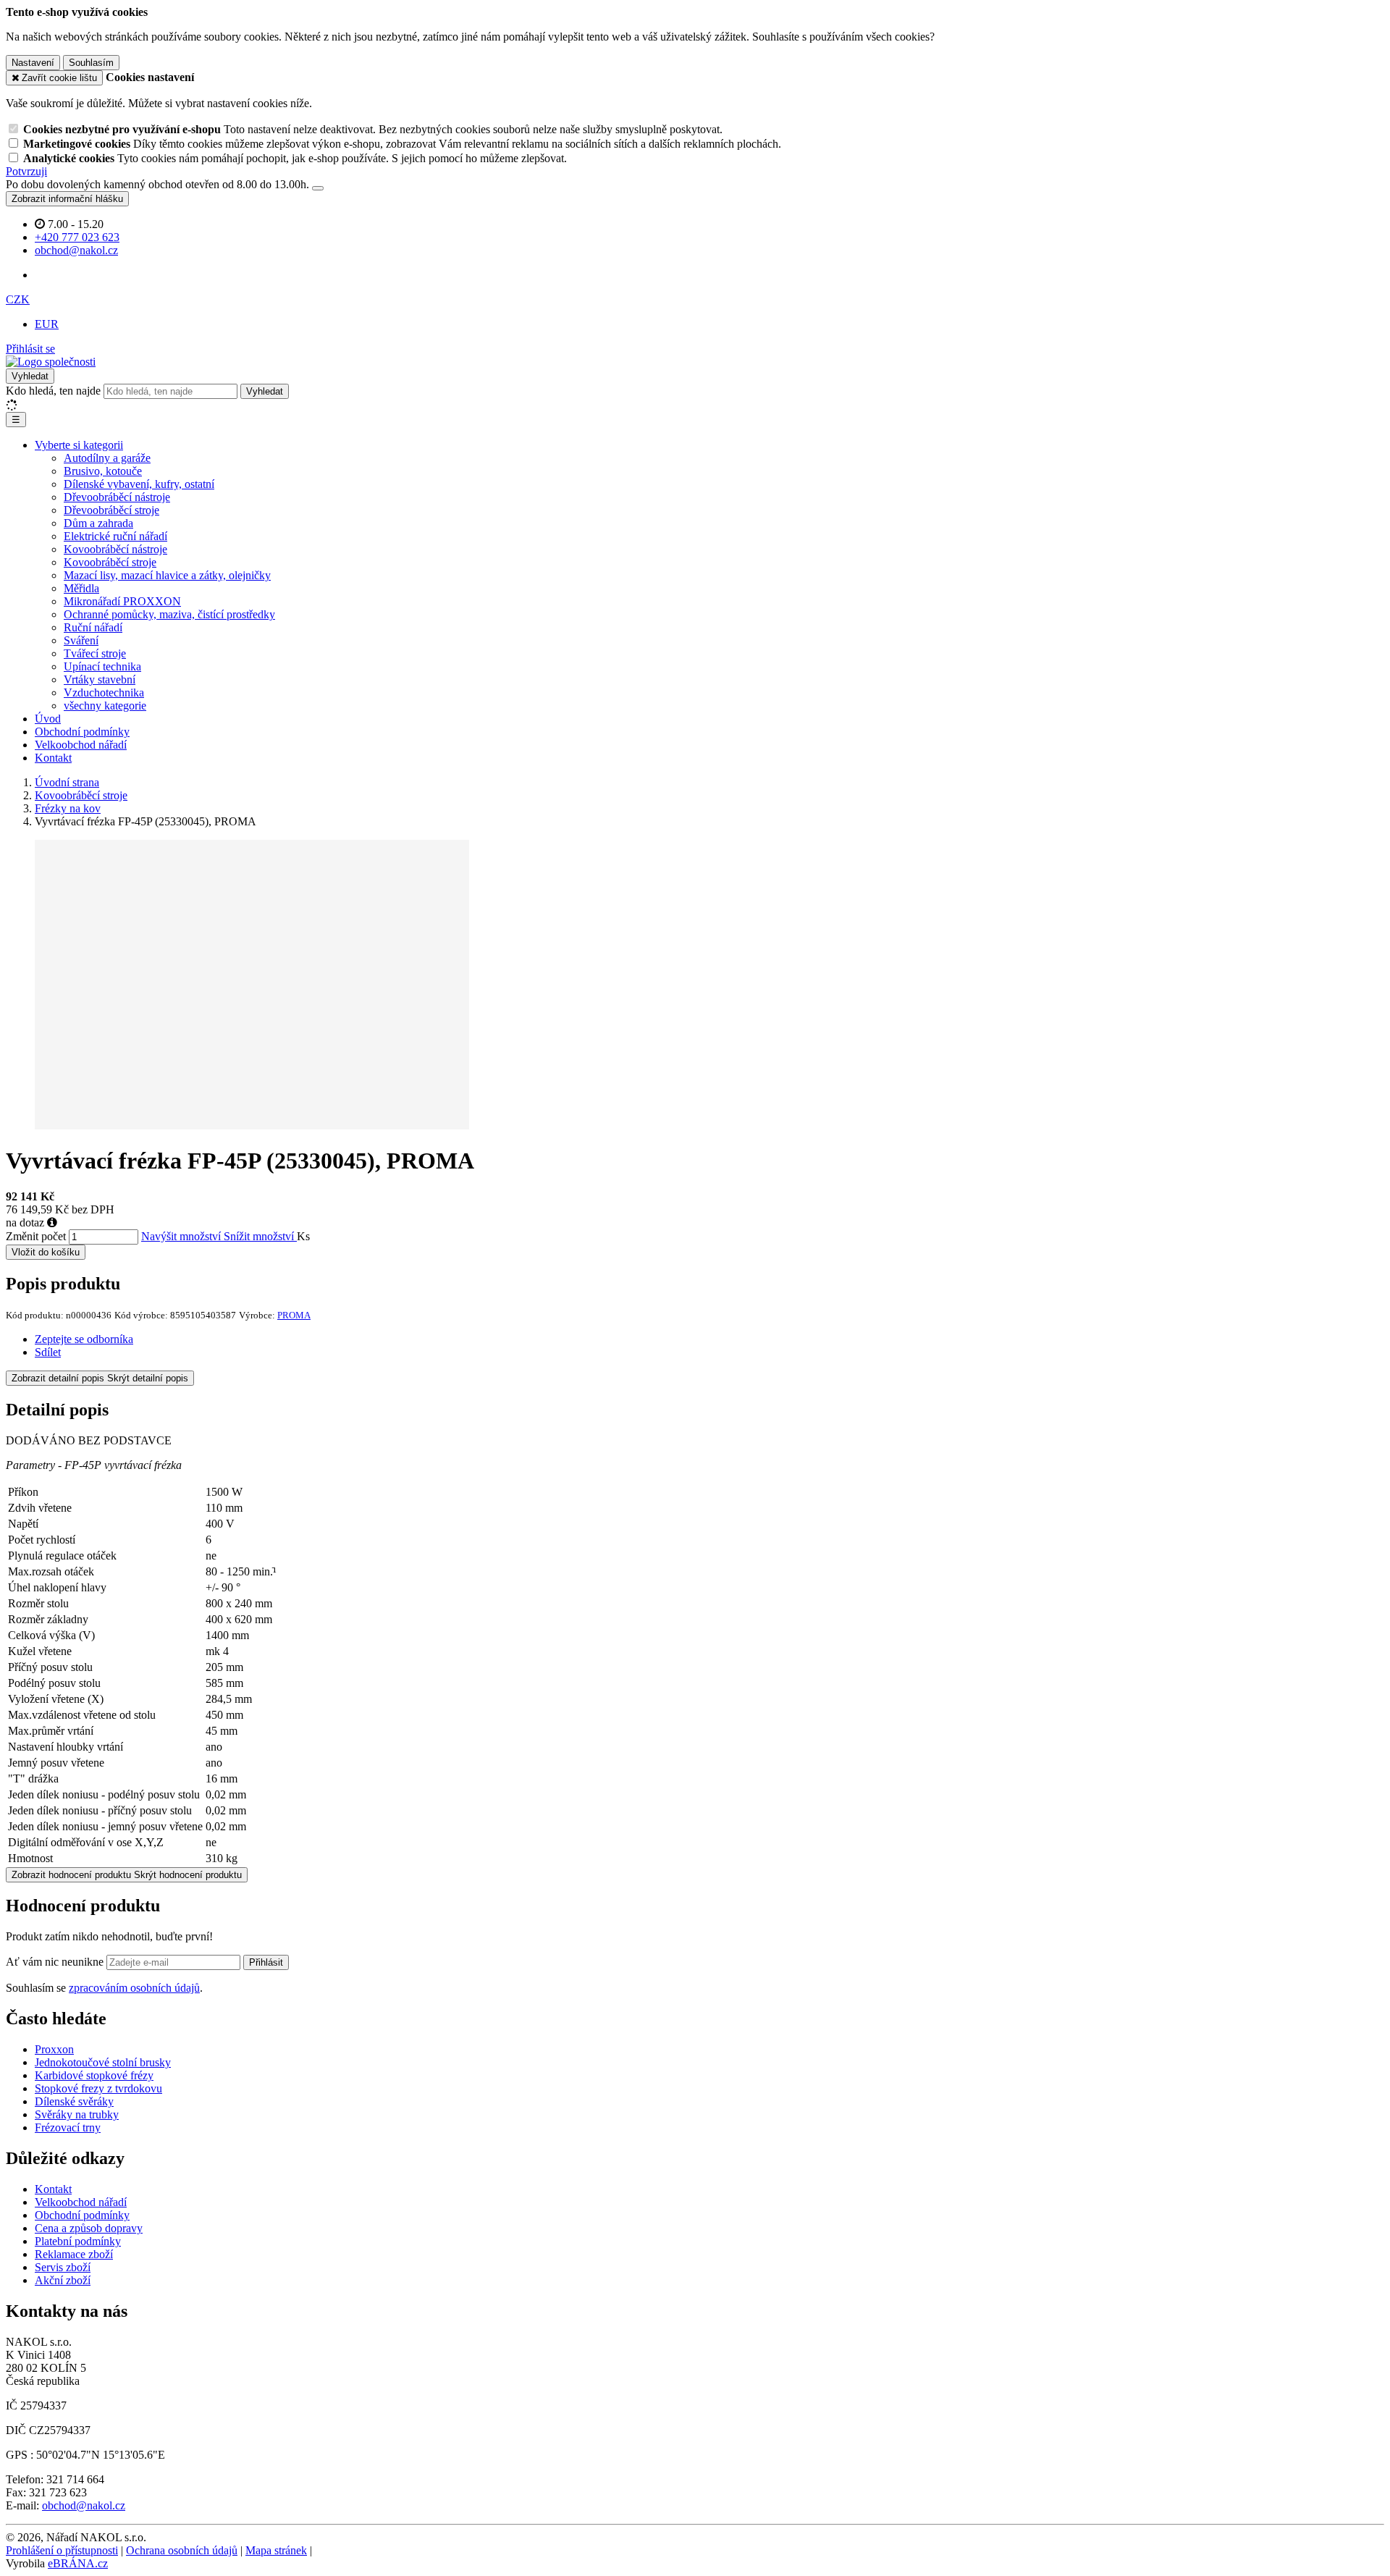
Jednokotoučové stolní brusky (103, 2062)
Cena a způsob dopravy (89, 2228)
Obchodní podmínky (82, 732)
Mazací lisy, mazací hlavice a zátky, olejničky (167, 575)
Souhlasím (91, 63)
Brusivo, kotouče (103, 471)
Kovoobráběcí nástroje (115, 549)
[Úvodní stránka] (51, 362)
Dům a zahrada (98, 523)
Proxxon (54, 2049)
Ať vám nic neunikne (56, 1962)
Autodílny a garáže (107, 458)
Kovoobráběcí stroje (110, 562)
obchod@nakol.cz (84, 2505)
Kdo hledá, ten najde (53, 391)
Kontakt (53, 758)
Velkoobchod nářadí (81, 745)
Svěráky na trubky (77, 2114)
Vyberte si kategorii (79, 445)
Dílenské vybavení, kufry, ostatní (139, 484)
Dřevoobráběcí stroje (111, 510)
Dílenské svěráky (74, 2101)
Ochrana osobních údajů (182, 2550)
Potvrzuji (26, 171)
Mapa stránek (276, 2550)
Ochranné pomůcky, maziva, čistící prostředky (169, 614)
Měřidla (81, 588)
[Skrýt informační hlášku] (318, 188)
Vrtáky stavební (100, 679)
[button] (18, 299)
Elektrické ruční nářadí (115, 536)
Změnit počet (36, 1236)
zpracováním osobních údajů (134, 1988)
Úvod (48, 719)
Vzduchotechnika (104, 693)
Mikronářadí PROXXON (122, 601)
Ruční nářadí (93, 627)
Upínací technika (102, 666)
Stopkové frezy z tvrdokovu (98, 2088)
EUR (47, 324)
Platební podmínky (78, 2241)
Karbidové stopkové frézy (94, 2075)
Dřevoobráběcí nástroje (117, 497)
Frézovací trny (68, 2127)
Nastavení (33, 63)
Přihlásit (266, 1962)
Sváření (81, 640)
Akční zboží (63, 2280)
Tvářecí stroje (95, 653)
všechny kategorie (105, 706)
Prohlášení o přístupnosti (62, 2550)
